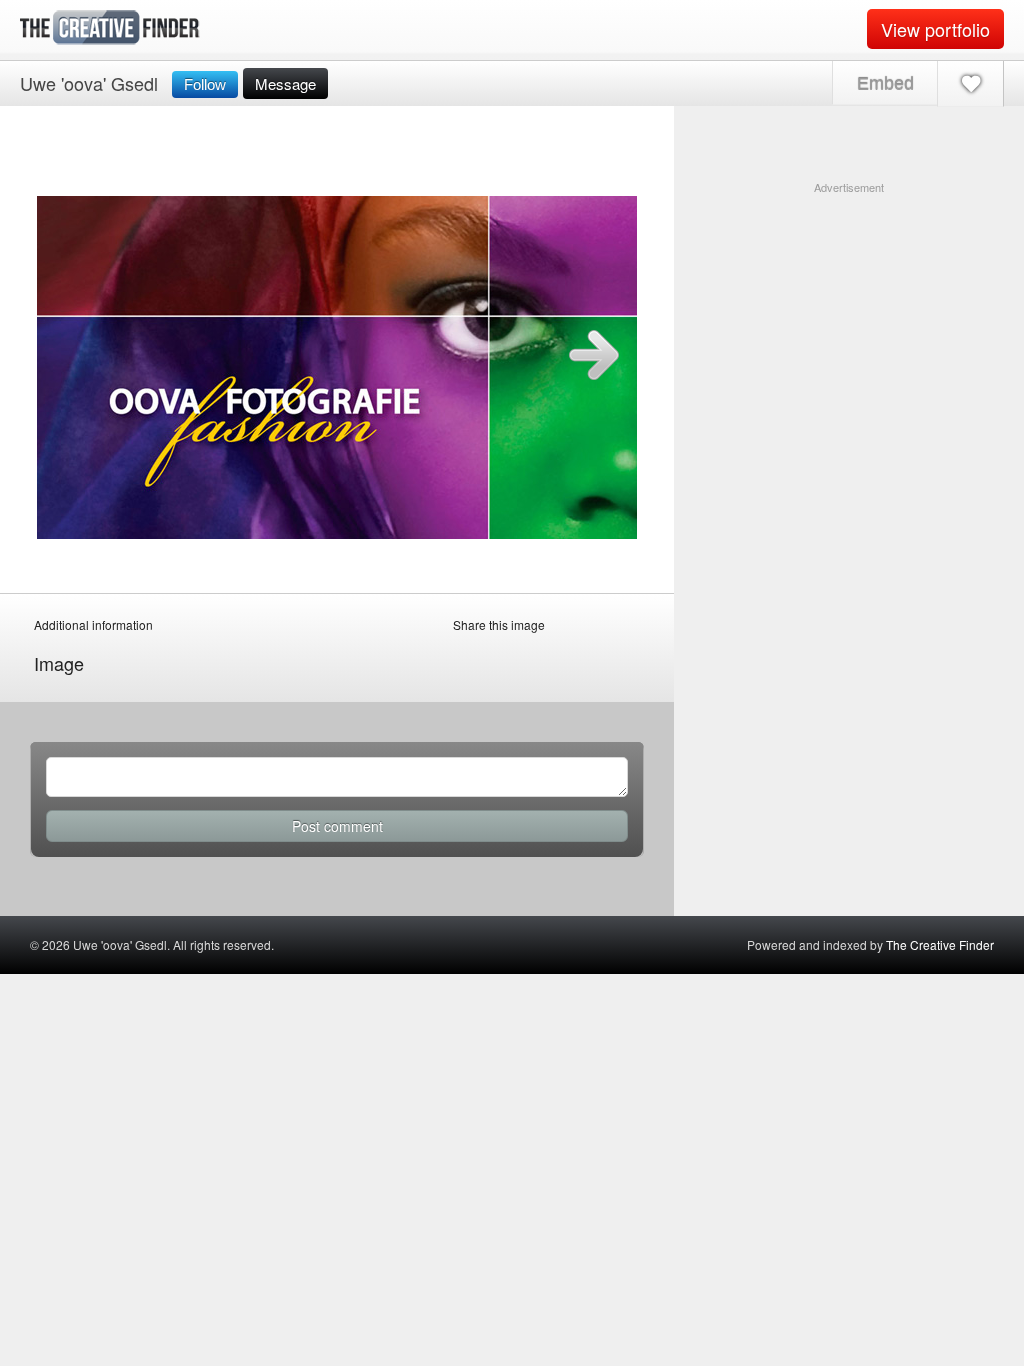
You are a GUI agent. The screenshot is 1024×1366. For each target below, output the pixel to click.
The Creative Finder (940, 944)
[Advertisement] (849, 321)
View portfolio (935, 29)
